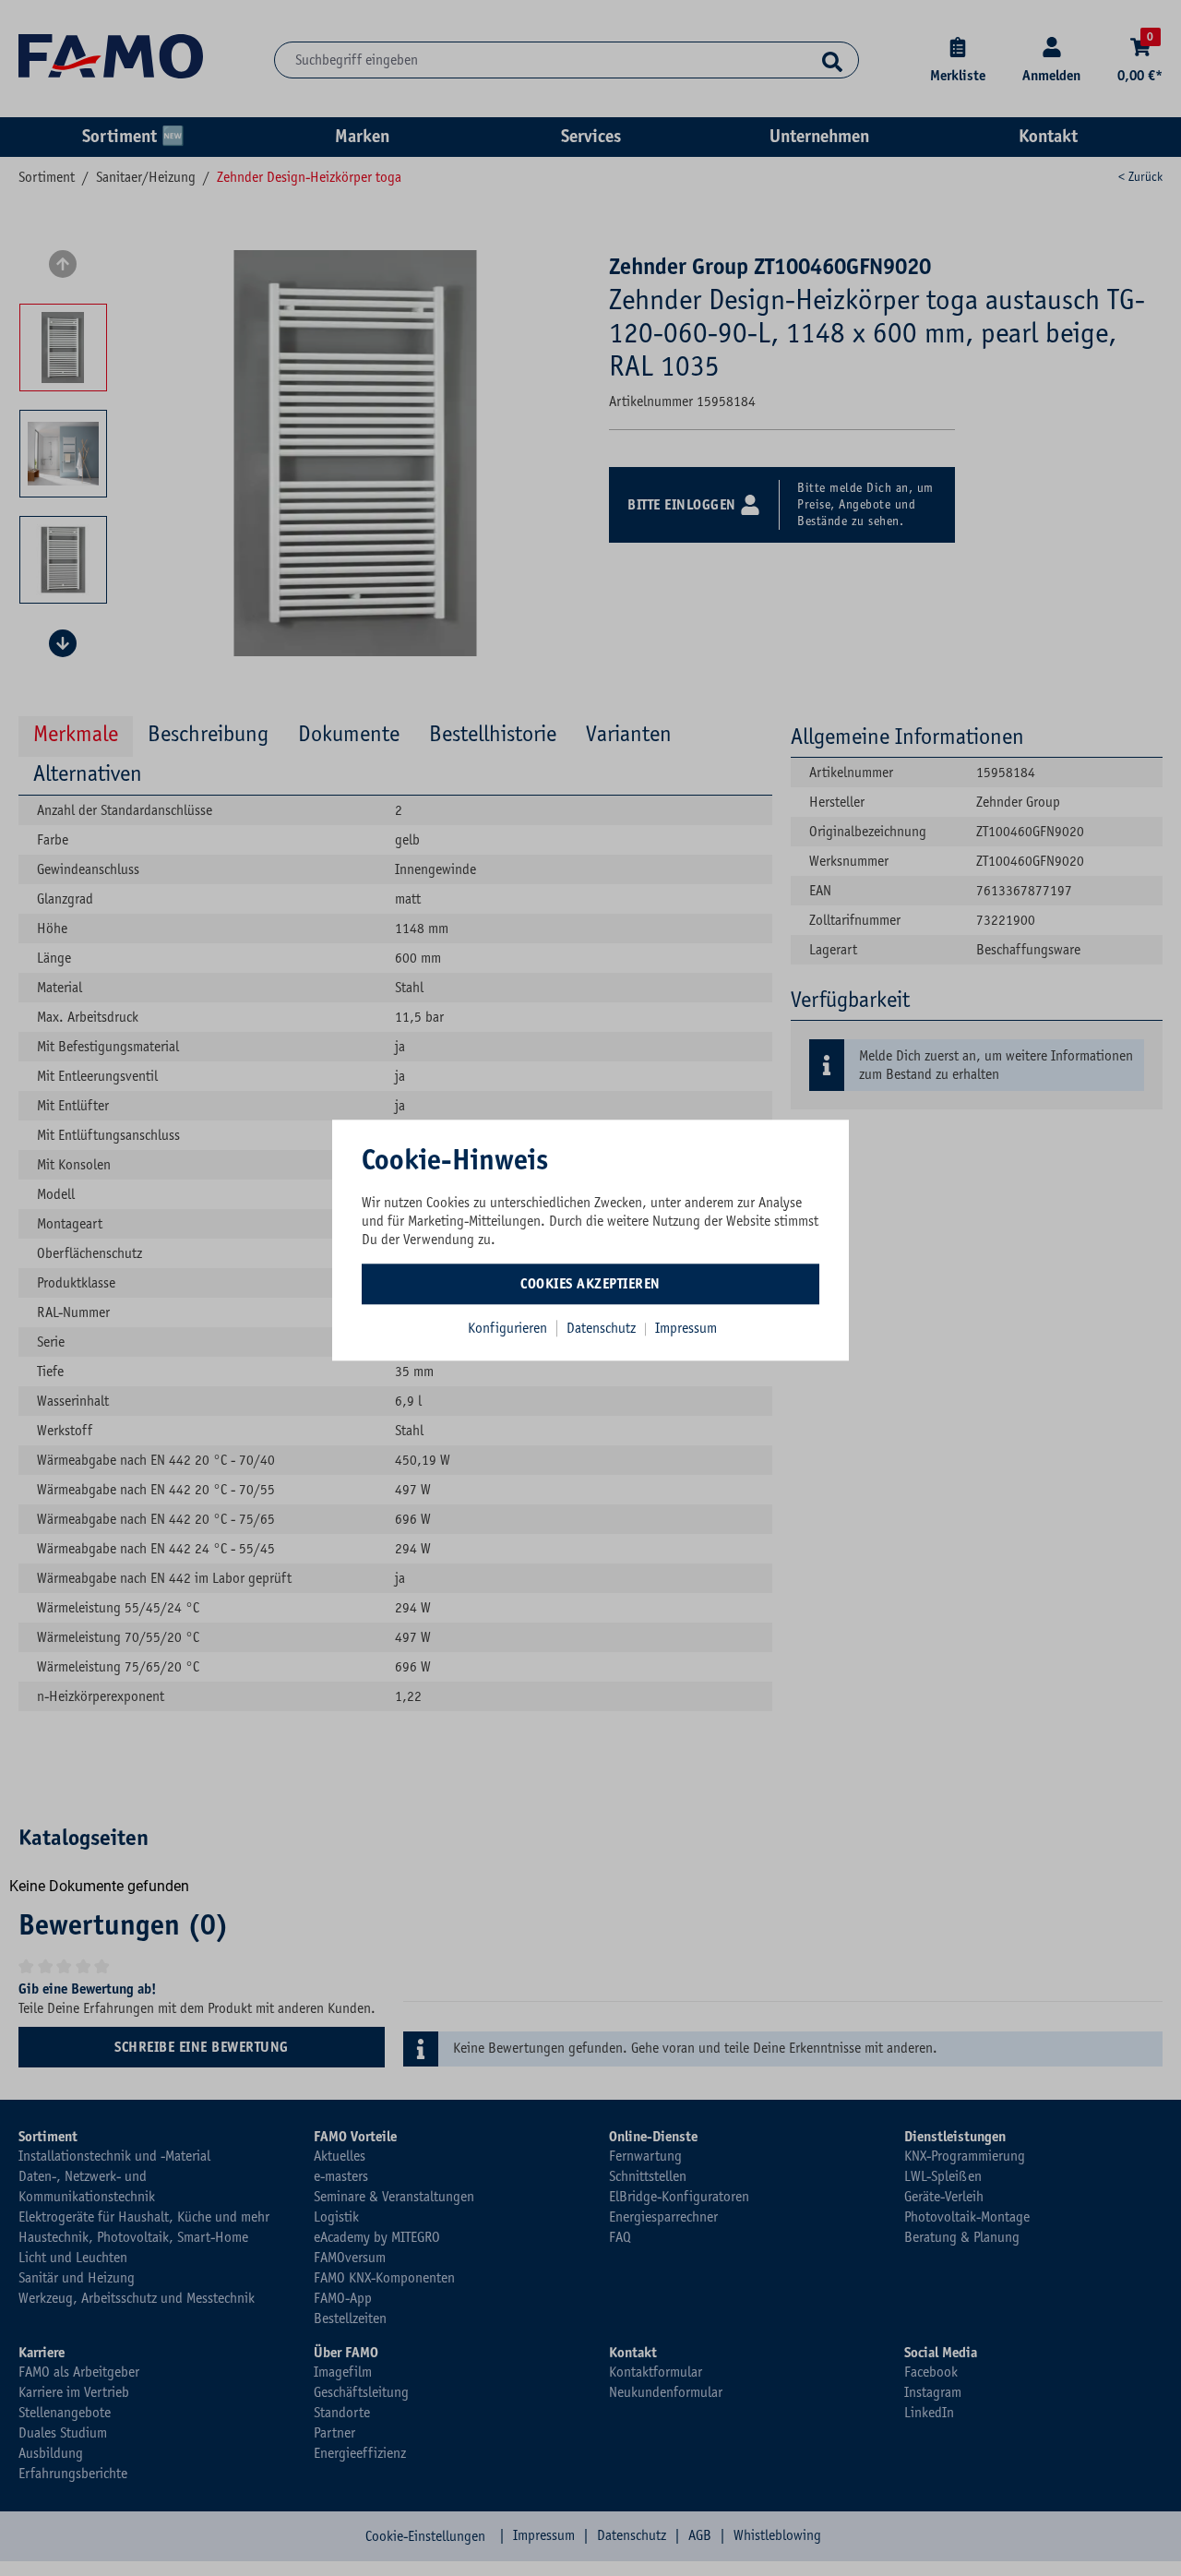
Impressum (686, 1328)
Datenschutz (603, 1328)
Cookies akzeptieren (590, 1284)
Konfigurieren (507, 1328)
